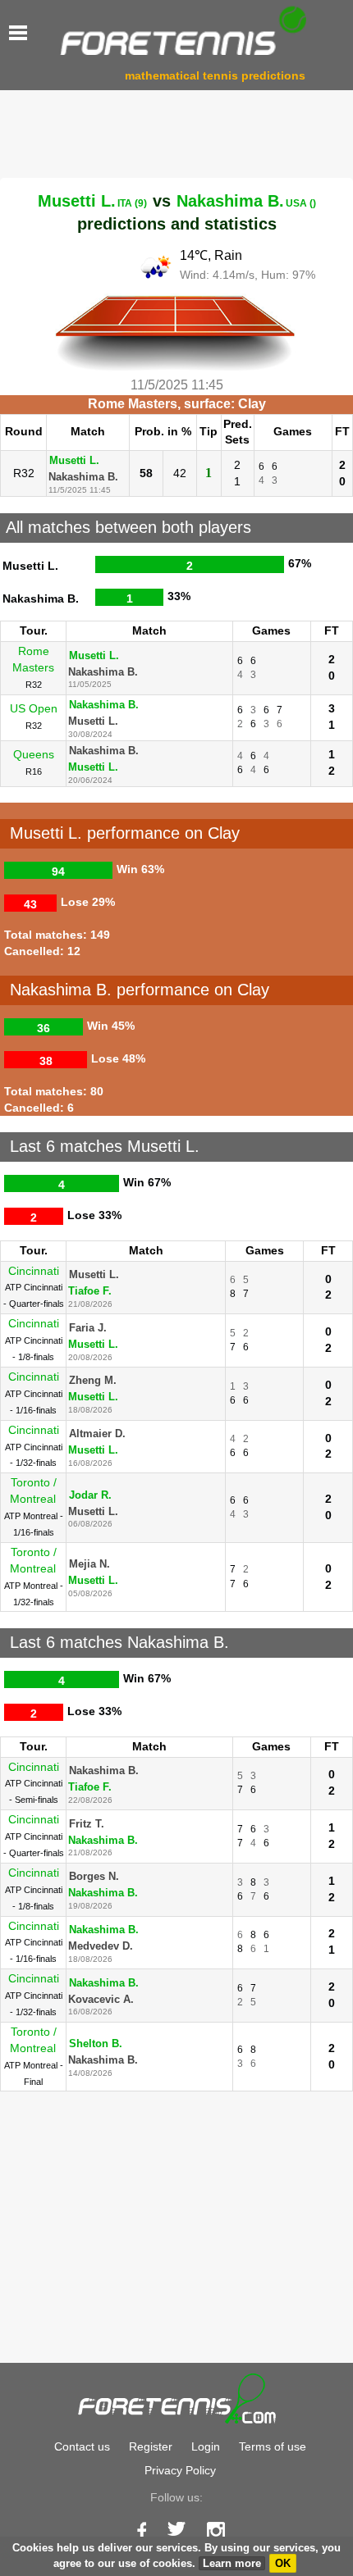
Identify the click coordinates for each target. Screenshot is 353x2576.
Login (206, 2446)
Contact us (82, 2446)
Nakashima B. (246, 201)
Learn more (232, 2563)
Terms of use (273, 2446)
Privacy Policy (180, 2470)
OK (283, 2563)
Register (151, 2446)
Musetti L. (92, 201)
